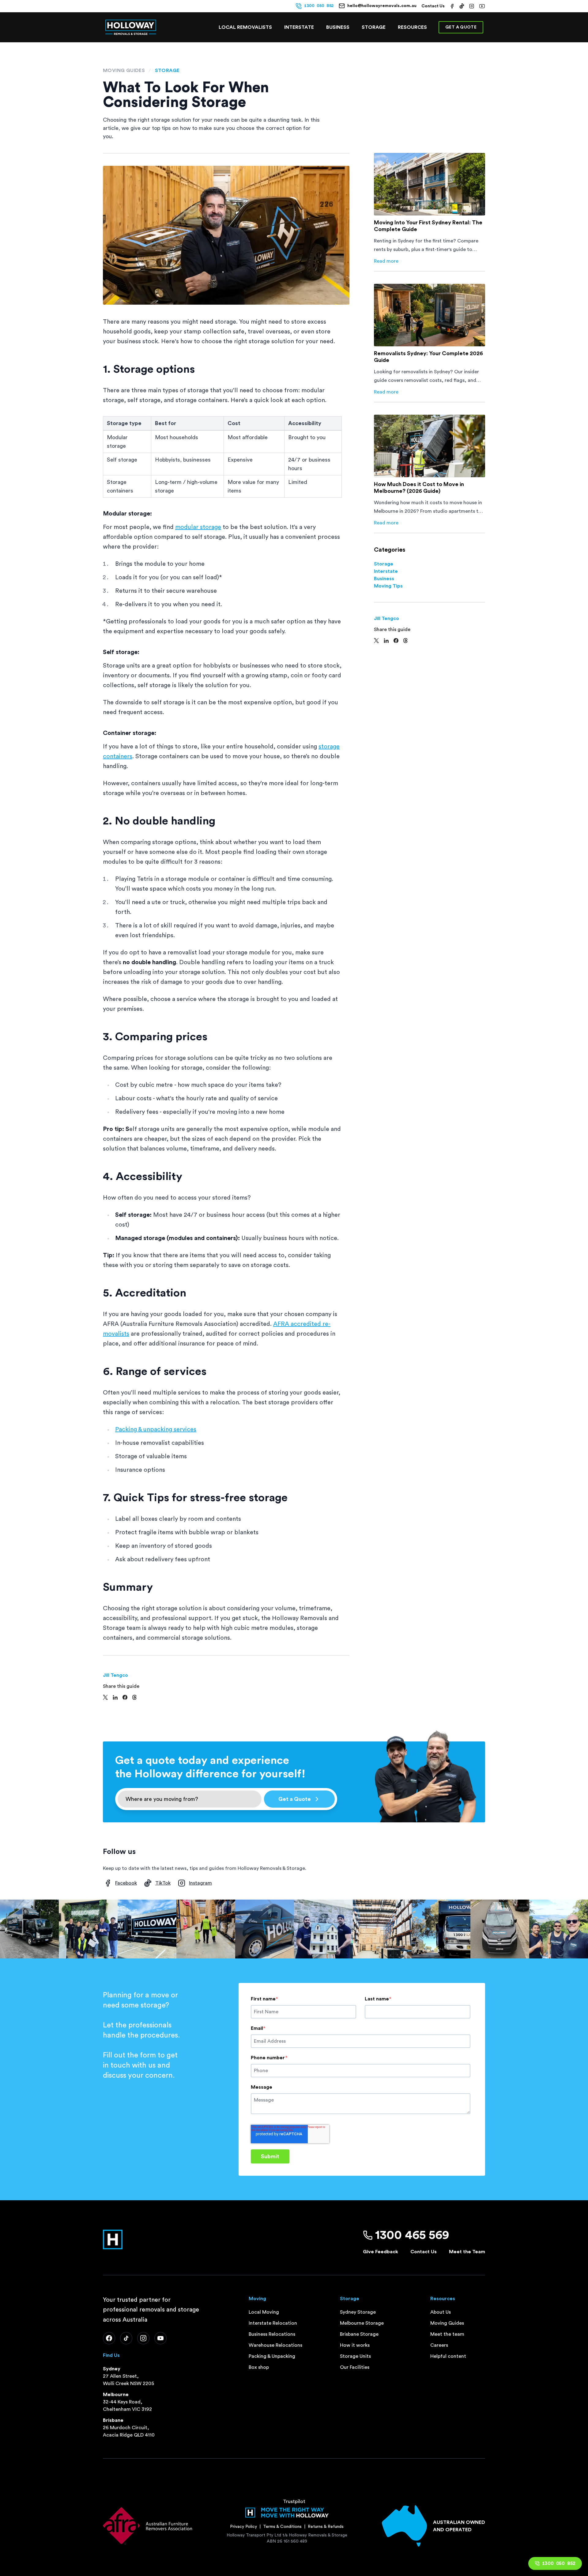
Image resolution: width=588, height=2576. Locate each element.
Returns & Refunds (326, 2527)
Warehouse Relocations (275, 2345)
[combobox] (190, 1799)
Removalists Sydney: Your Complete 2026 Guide (428, 357)
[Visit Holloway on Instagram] (472, 6)
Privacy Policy (243, 2527)
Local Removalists (245, 27)
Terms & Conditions (282, 2527)
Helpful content (448, 2356)
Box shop (259, 2367)
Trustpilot (294, 2502)
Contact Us (433, 6)
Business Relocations (272, 2334)
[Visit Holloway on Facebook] (452, 6)
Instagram (200, 1883)
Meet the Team (467, 2252)
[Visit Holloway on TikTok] (462, 6)
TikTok (163, 1883)
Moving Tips (388, 586)
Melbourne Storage (362, 2323)
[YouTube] (160, 2338)
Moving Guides (124, 70)
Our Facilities (355, 2367)
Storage (374, 27)
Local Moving (264, 2312)
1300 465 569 (412, 2235)
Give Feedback (381, 2252)
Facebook (126, 1883)
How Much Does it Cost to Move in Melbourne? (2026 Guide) (419, 488)
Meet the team (447, 2334)
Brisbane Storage (359, 2334)
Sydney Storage (358, 2312)
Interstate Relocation (273, 2323)
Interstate (299, 27)
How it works (355, 2345)
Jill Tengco (115, 1675)
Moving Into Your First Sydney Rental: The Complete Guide (428, 226)
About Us (441, 2312)
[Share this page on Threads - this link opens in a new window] (134, 1697)
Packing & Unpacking (272, 2356)
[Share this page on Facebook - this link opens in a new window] (125, 1697)
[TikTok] (126, 2338)
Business (384, 579)
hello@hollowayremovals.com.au (382, 6)
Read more (386, 262)
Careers (439, 2345)
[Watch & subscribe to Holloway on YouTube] (482, 6)
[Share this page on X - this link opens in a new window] (105, 1697)
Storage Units (355, 2356)
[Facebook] (109, 2338)
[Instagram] (143, 2338)
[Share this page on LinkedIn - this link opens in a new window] (115, 1697)
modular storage (198, 527)
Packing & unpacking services (156, 1429)
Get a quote (461, 27)
